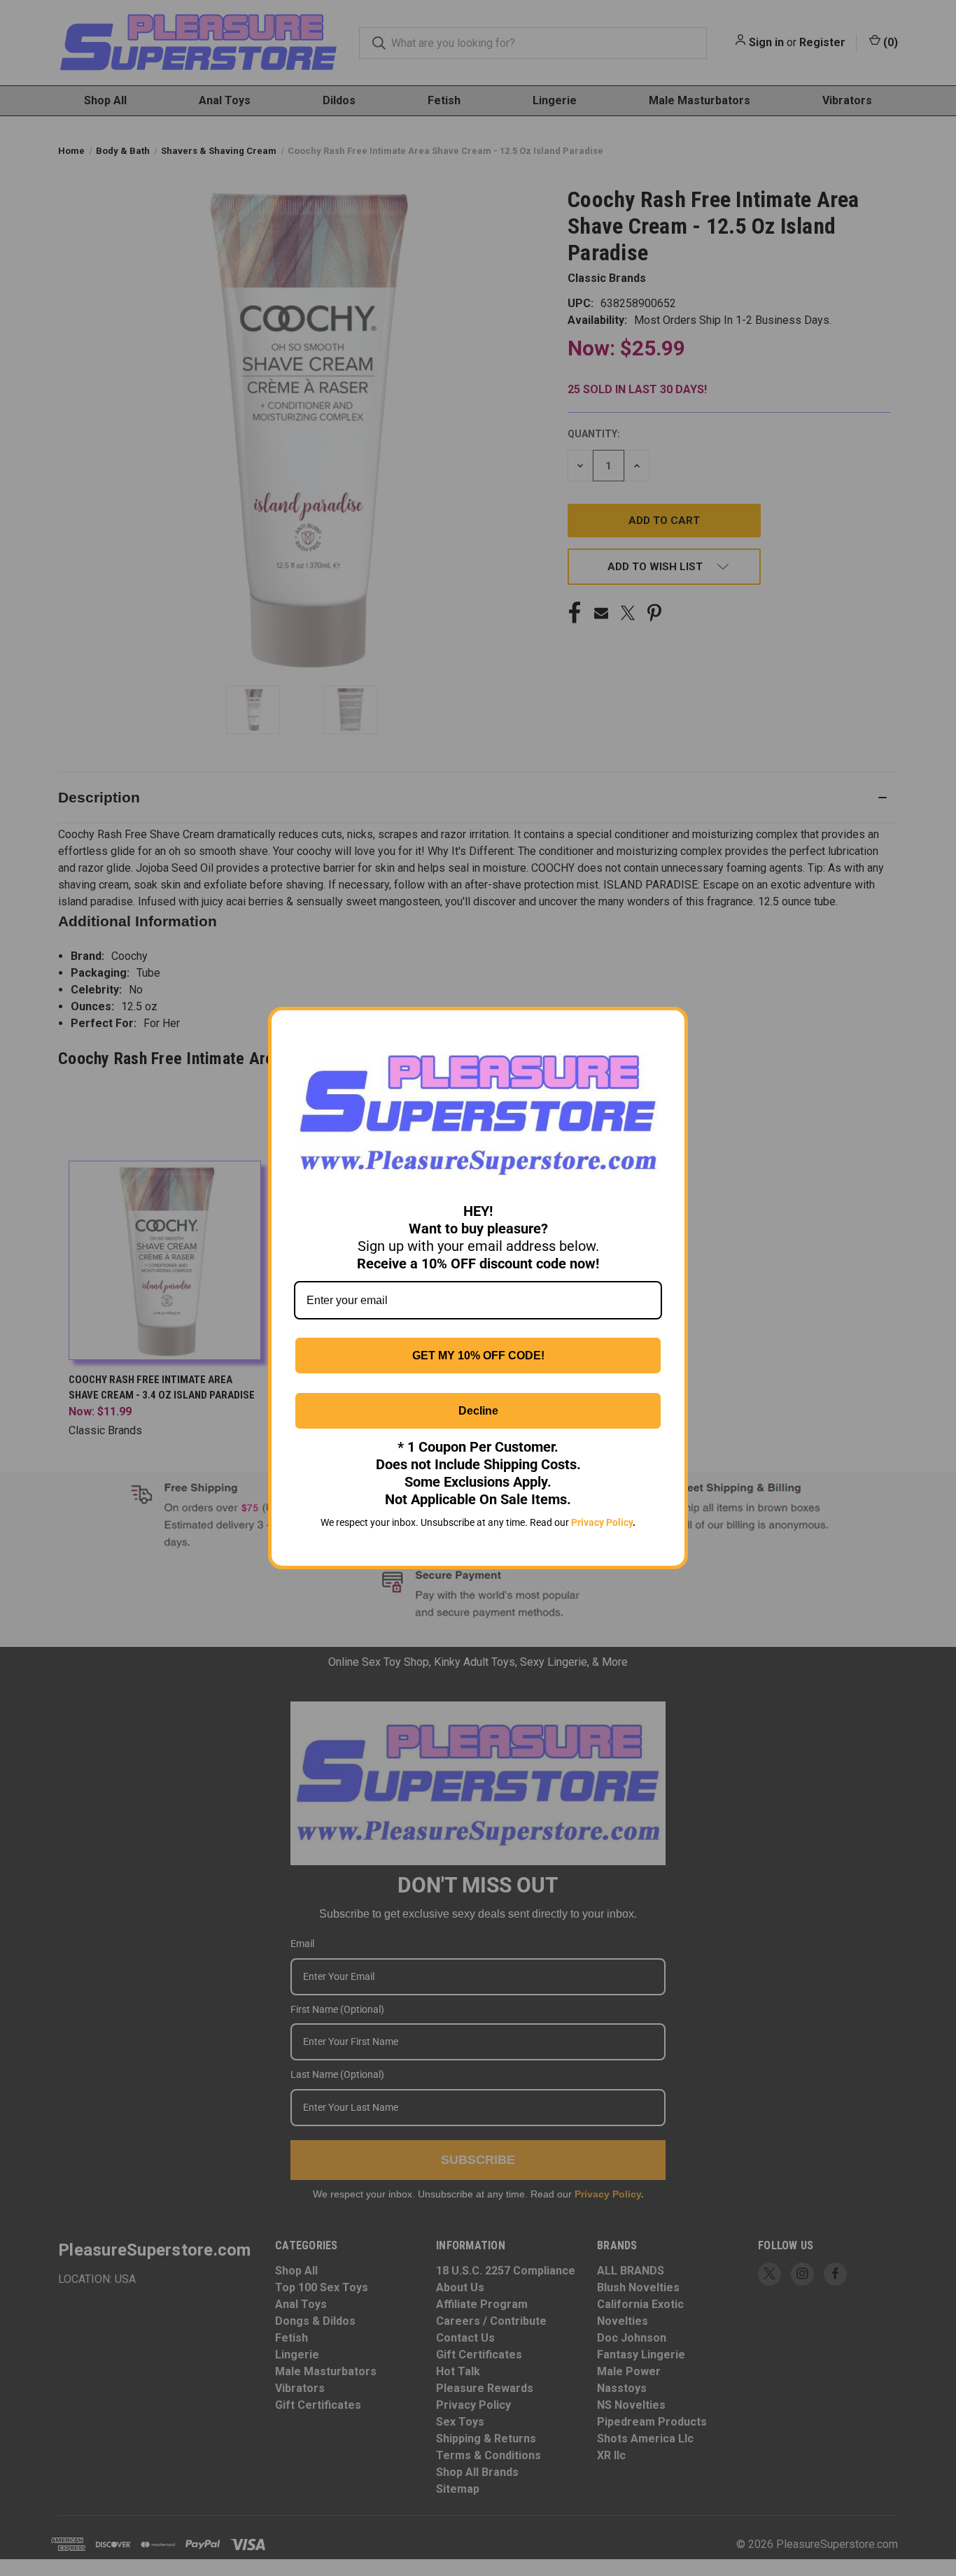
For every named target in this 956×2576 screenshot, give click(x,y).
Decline (478, 1411)
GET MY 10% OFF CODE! (478, 1356)
